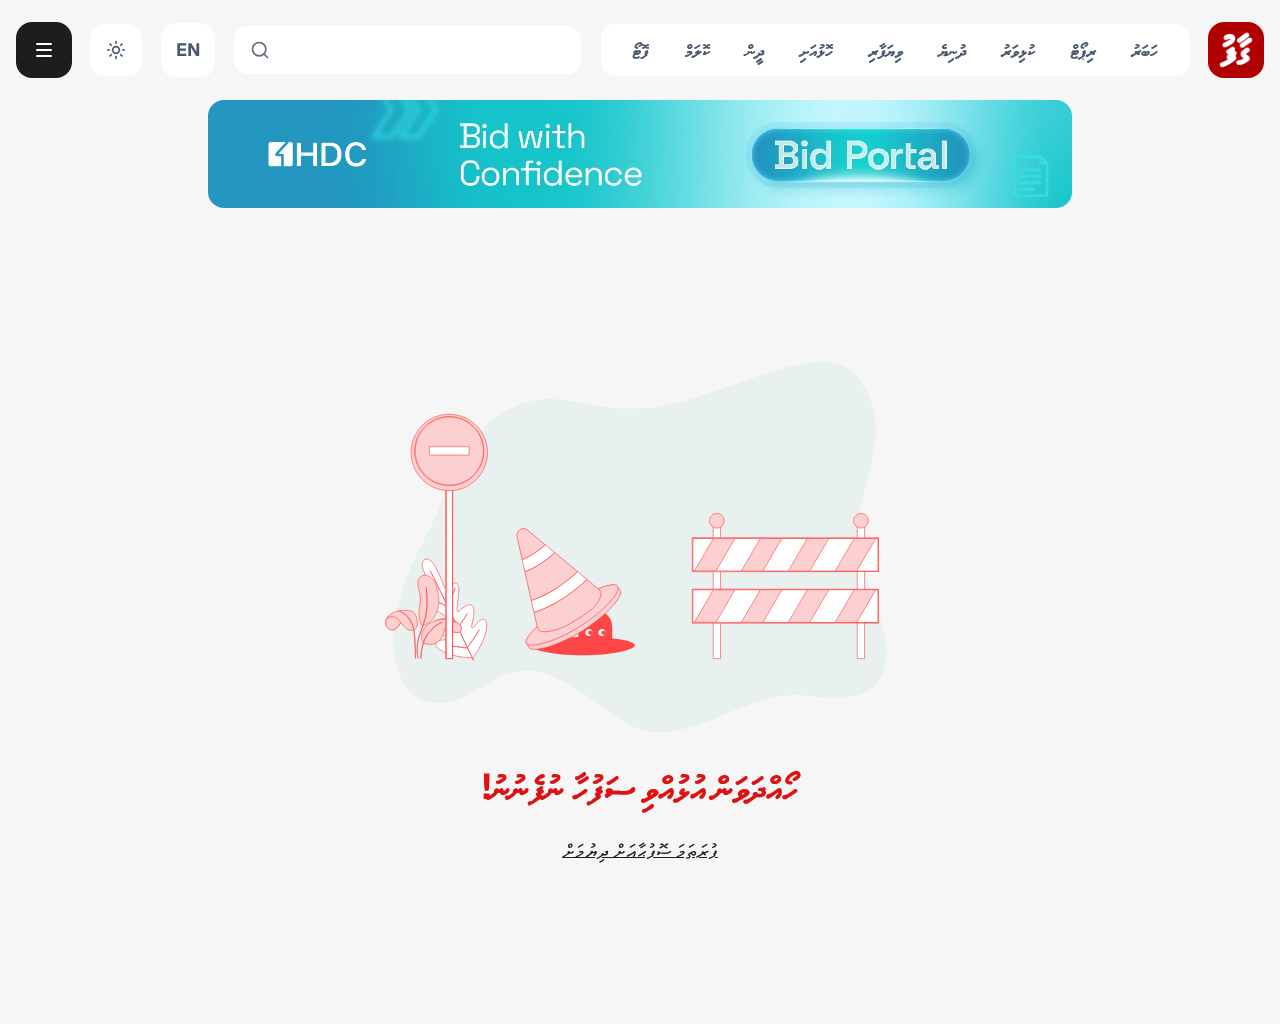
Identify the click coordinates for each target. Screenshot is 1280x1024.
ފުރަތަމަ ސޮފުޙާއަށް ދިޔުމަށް (640, 850)
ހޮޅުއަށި (816, 49)
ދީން (755, 49)
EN (188, 49)
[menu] (44, 50)
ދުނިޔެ (952, 49)
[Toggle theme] (116, 50)
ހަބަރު (1145, 49)
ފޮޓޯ (641, 49)
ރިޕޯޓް (1083, 49)
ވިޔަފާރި (886, 49)
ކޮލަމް (697, 49)
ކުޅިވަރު (1018, 49)
